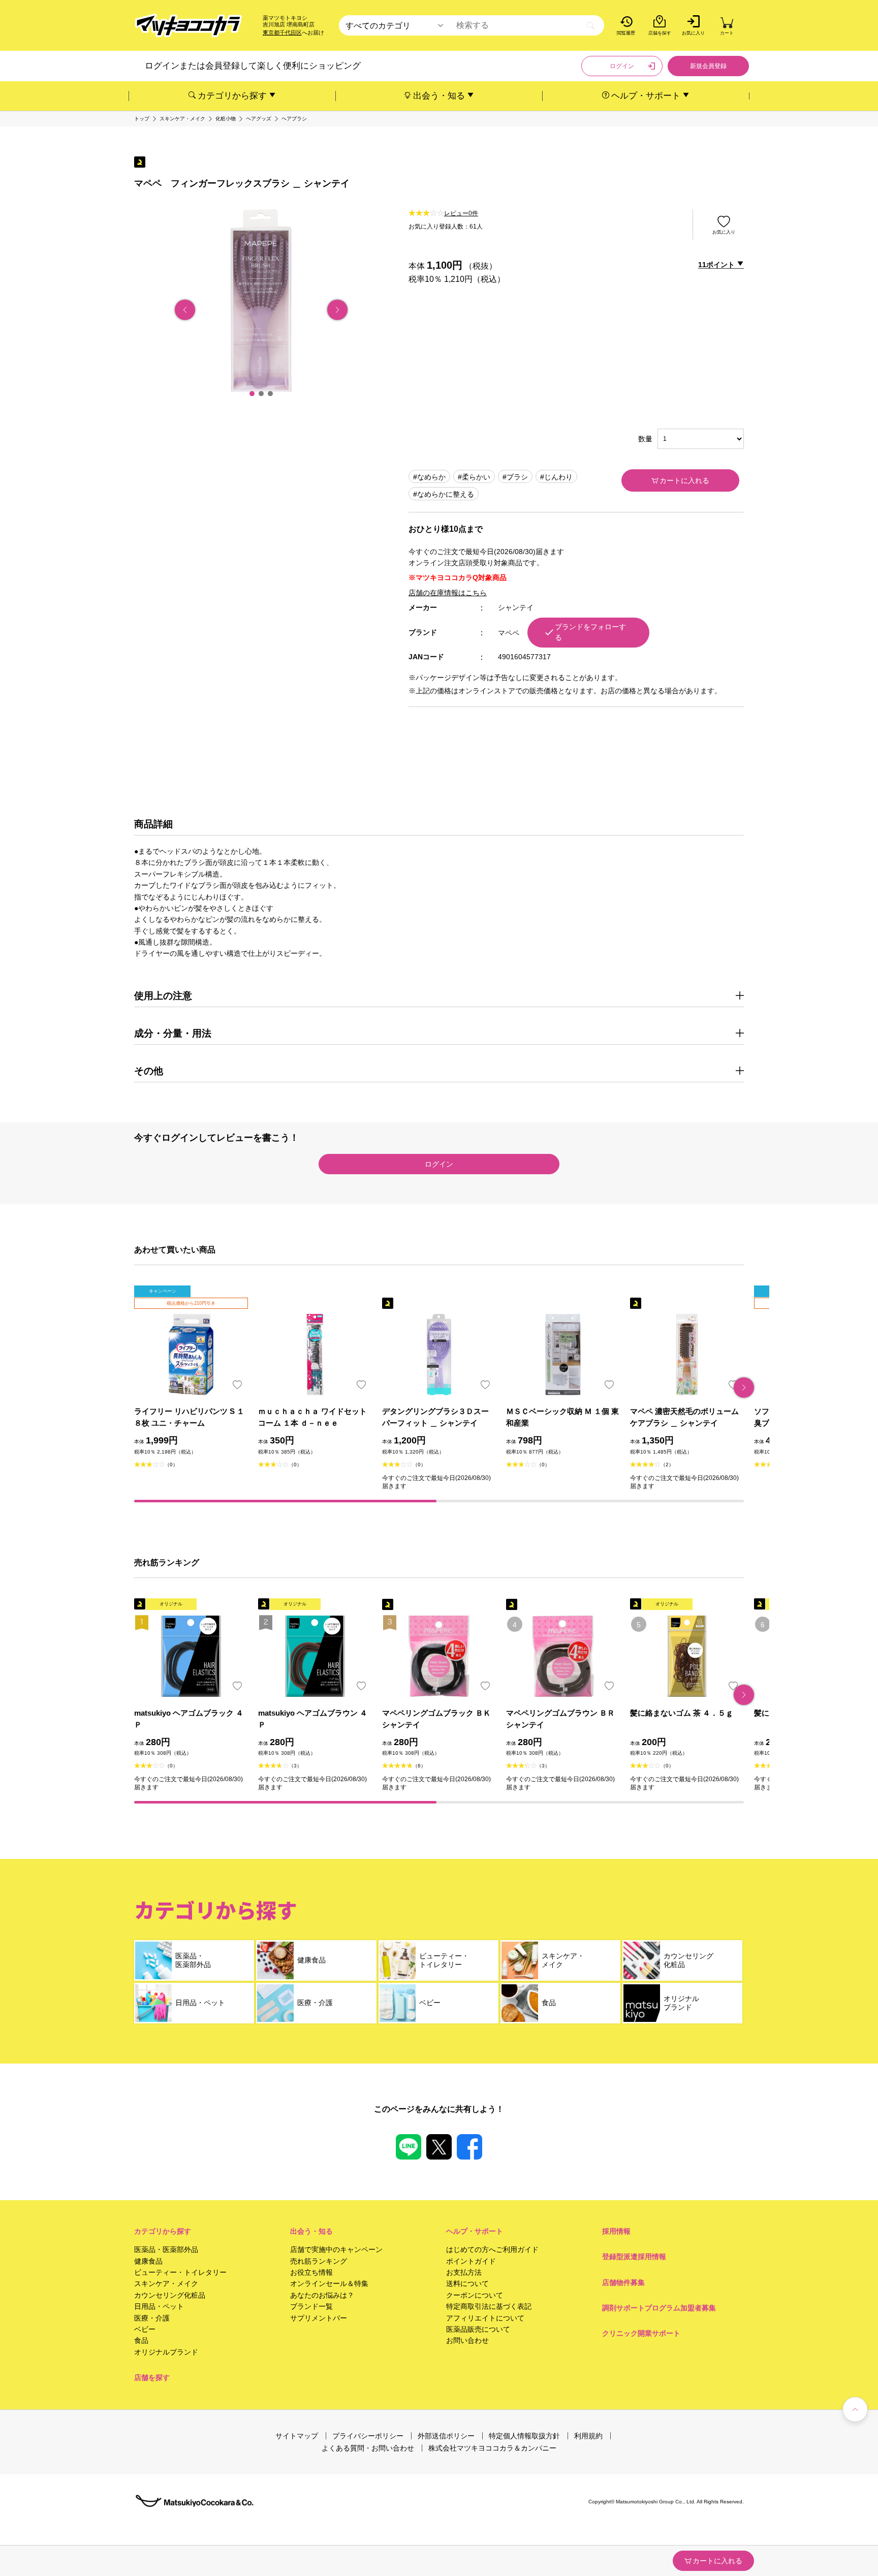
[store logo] (189, 26)
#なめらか (429, 477)
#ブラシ (515, 477)
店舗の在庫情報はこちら (448, 593)
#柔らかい (474, 477)
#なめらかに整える (444, 494)
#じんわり (556, 477)
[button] (252, 394)
